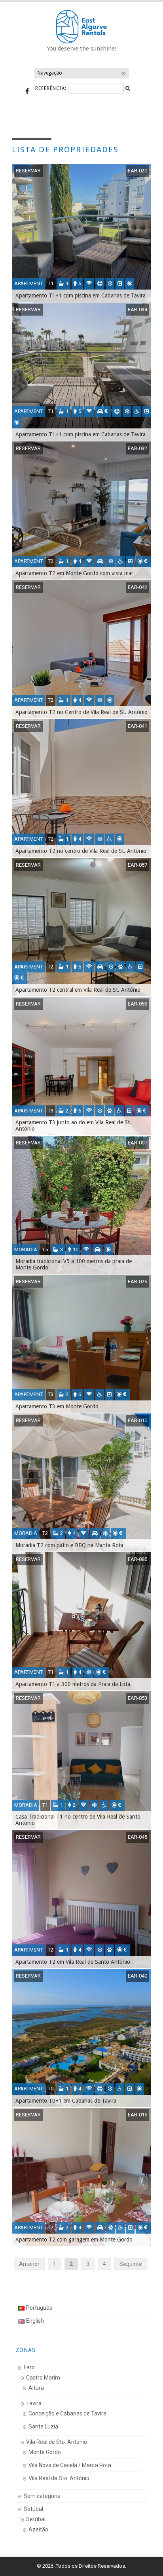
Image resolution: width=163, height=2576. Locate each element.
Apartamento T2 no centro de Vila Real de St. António (81, 851)
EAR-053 (137, 1698)
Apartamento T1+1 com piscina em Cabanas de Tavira (81, 295)
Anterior (29, 2264)
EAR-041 (137, 726)
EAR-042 (137, 587)
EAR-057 (137, 865)
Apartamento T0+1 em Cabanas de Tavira (66, 2101)
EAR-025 (137, 1281)
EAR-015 (137, 2115)
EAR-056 (137, 1004)
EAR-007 (137, 1143)
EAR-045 (137, 1837)
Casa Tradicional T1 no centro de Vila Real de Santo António (78, 1820)
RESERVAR (28, 171)
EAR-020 (137, 171)
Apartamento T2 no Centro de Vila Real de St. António (81, 712)
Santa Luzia (43, 2426)
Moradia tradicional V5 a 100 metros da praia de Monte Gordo (74, 1264)
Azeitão (38, 2529)
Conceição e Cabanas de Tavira (67, 2413)
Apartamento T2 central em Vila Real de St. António (78, 990)
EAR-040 (137, 1976)
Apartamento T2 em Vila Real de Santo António (73, 1962)
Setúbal (33, 2509)
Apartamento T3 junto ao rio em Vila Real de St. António (73, 1125)
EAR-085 (137, 1559)
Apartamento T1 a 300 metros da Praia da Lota (73, 1684)
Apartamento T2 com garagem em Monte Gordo (74, 2240)
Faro (29, 2367)
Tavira (34, 2403)
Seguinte (131, 2264)
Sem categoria (42, 2496)
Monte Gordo (45, 2452)
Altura (36, 2388)
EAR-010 (137, 1420)
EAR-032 (137, 448)
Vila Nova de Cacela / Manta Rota (70, 2465)
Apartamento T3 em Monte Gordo (57, 1406)
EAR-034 (137, 309)
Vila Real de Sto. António (57, 2442)
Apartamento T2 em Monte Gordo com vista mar (74, 573)
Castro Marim (43, 2378)
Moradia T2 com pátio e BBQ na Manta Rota (69, 1545)
